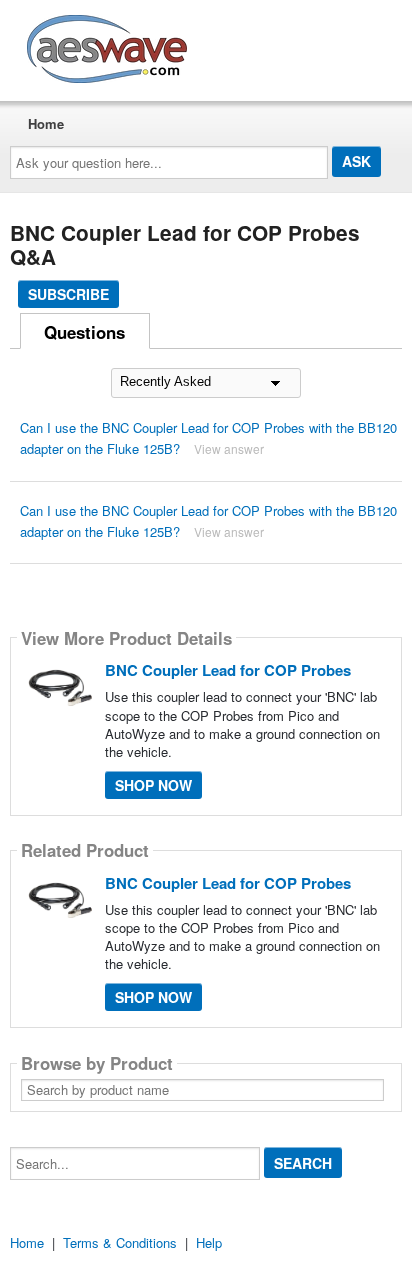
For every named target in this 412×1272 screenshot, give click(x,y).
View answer (229, 448)
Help (209, 1242)
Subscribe (68, 294)
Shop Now (153, 785)
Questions (84, 332)
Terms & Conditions (120, 1242)
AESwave (254, 45)
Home (46, 123)
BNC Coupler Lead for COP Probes (228, 670)
